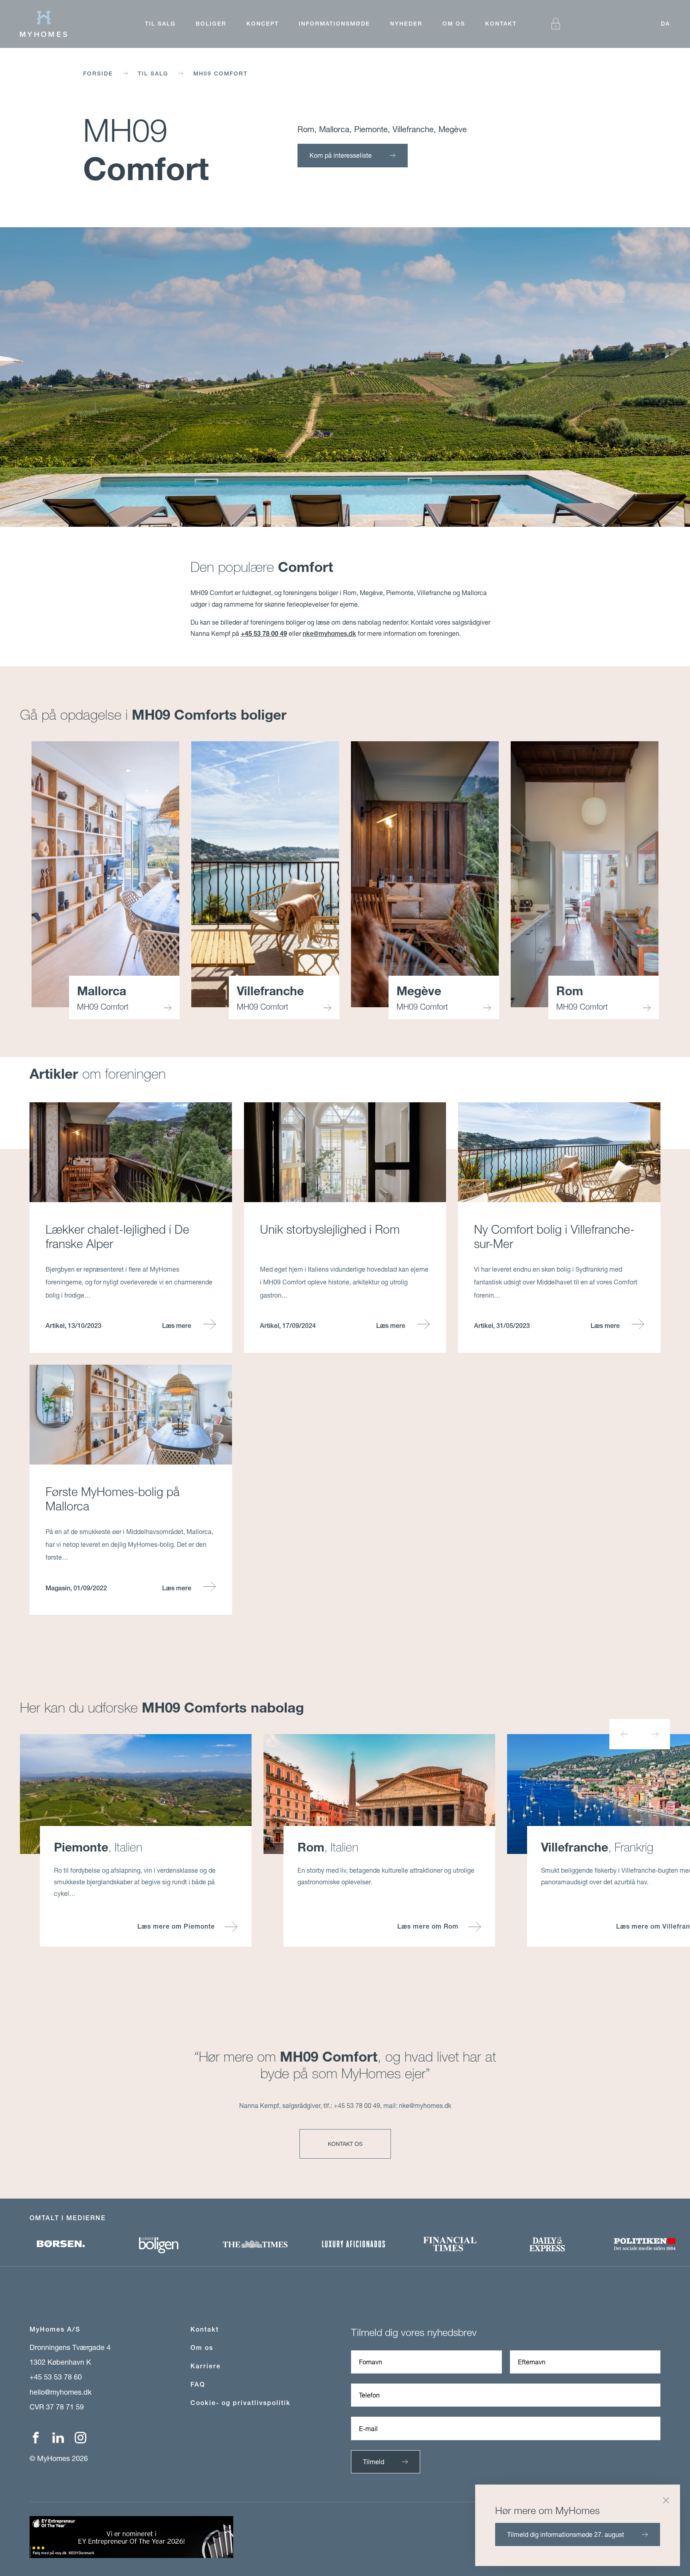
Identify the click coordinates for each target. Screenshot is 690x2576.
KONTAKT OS (345, 2144)
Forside (98, 73)
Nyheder (406, 24)
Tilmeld (374, 2462)
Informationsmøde (334, 24)
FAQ (198, 2384)
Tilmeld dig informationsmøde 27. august (566, 2534)
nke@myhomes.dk (329, 634)
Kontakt (501, 24)
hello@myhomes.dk (60, 2392)
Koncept (263, 24)
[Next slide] (655, 1734)
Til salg (160, 24)
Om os (454, 24)
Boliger (211, 24)
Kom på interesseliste (341, 155)
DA (665, 24)
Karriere (206, 2366)
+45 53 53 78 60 (56, 2377)
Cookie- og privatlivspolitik (241, 2403)
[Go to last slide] (625, 1734)
